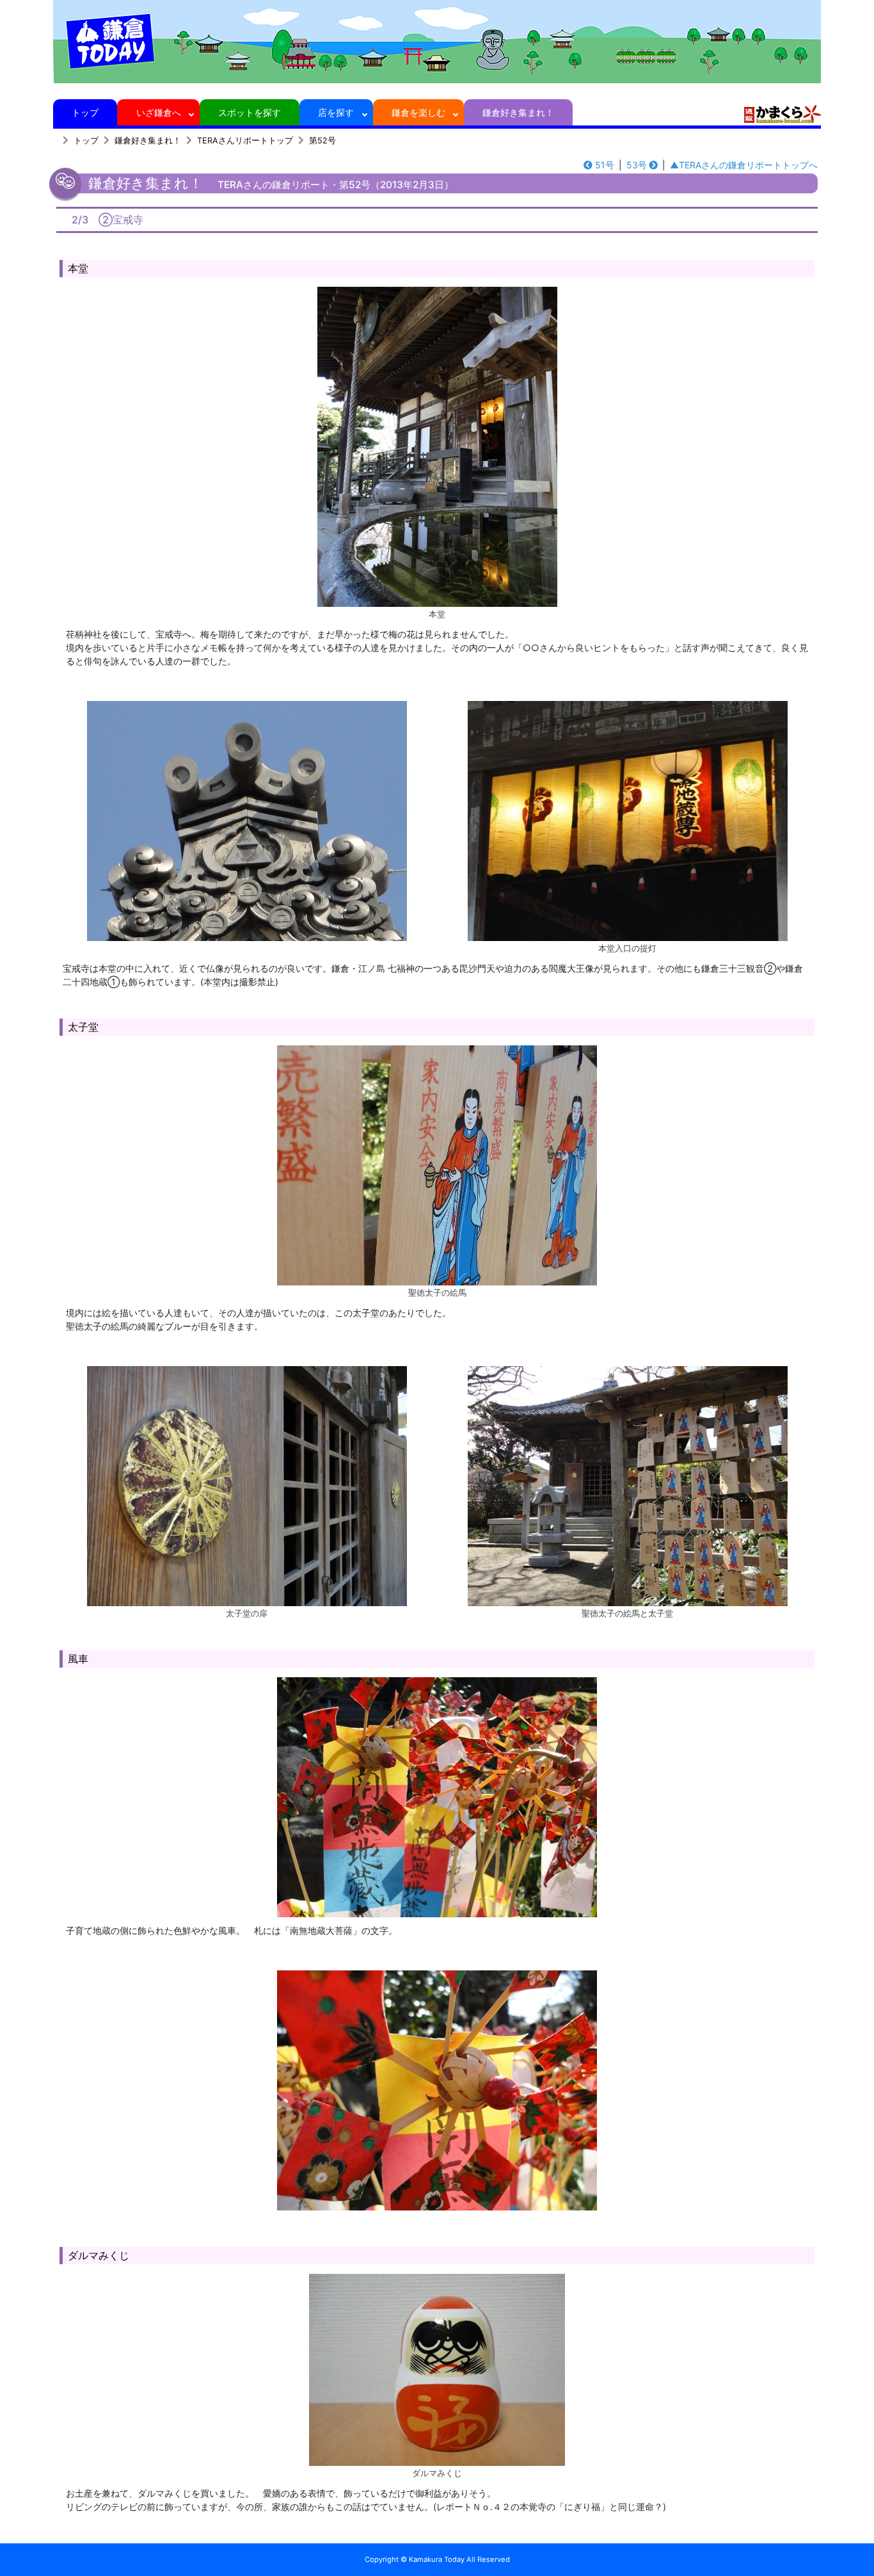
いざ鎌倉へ (159, 112)
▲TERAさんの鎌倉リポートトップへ (744, 165)
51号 (605, 165)
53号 (637, 165)
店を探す (336, 112)
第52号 (322, 141)
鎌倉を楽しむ (418, 112)
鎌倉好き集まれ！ (518, 112)
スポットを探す (250, 112)
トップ (85, 112)
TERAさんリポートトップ (245, 141)
